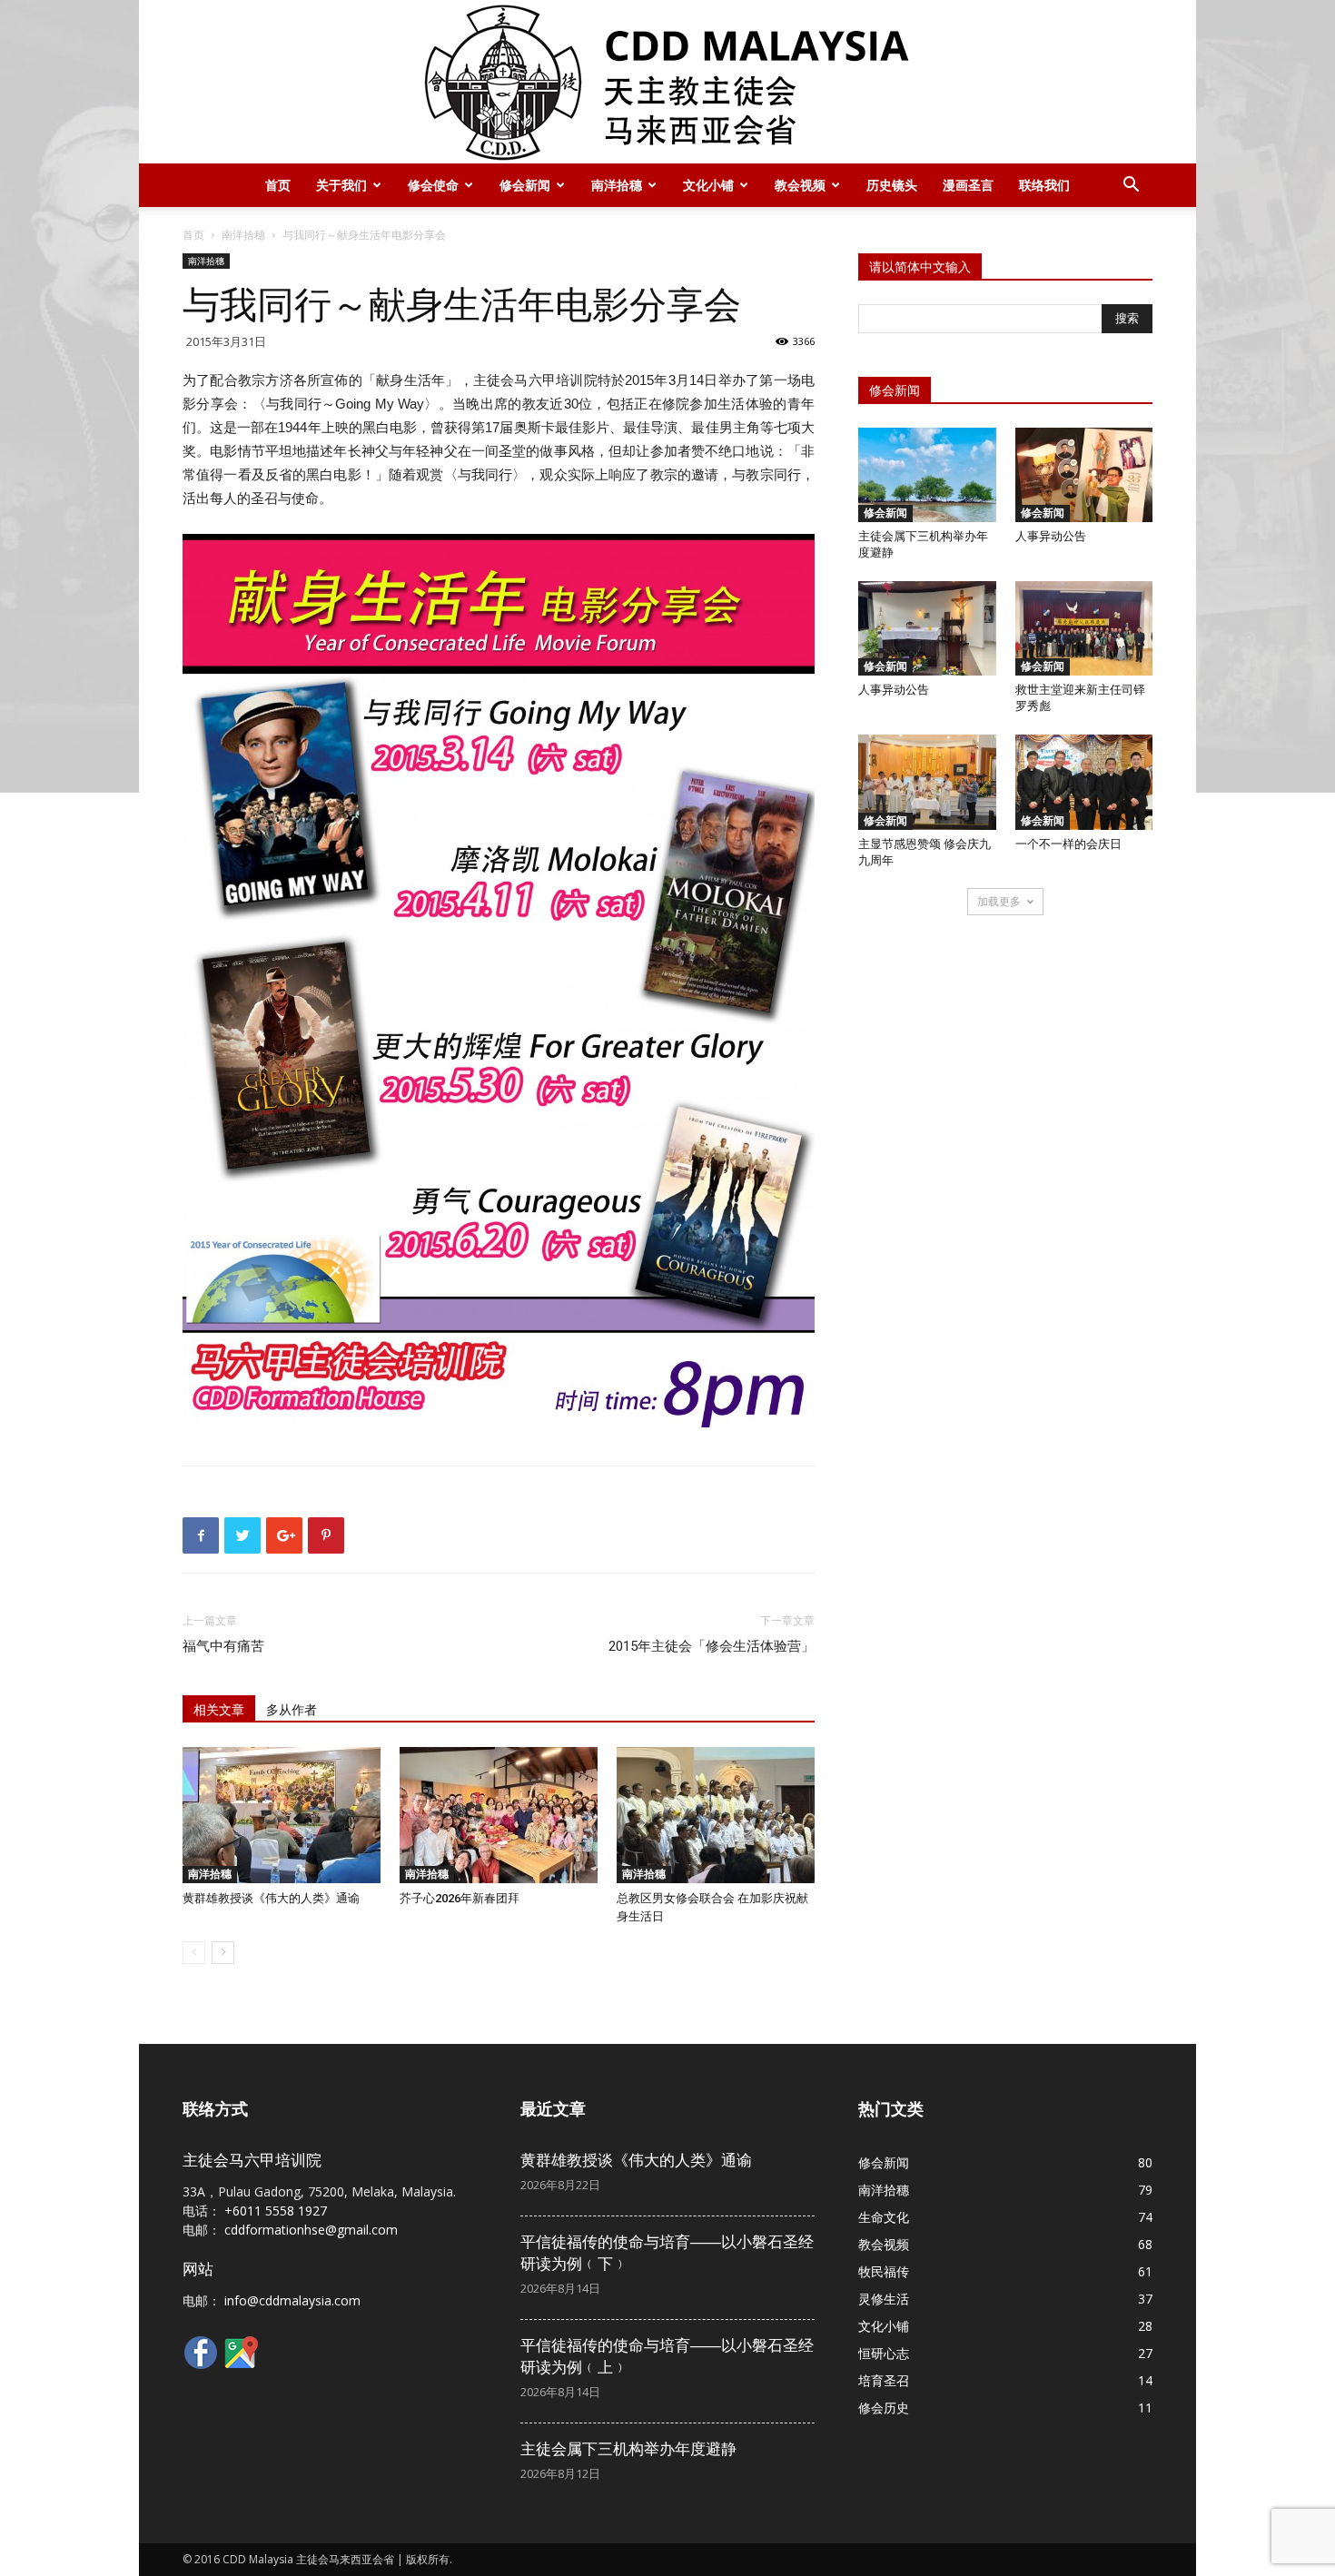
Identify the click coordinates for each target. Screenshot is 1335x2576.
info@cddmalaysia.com (292, 2300)
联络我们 (1044, 185)
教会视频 (800, 185)
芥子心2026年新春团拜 (460, 1898)
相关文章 (219, 1710)
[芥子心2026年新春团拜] (499, 1815)
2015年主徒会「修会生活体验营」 (712, 1646)
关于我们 (341, 185)
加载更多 (999, 901)
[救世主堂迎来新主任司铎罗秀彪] (1084, 628)
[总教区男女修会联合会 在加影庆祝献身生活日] (716, 1815)
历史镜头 (892, 185)
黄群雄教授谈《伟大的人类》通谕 (271, 1898)
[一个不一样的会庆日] (1084, 782)
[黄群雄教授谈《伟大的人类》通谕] (282, 1815)
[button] (1131, 187)
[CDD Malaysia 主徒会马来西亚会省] (667, 82)
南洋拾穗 (617, 185)
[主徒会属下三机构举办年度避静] (927, 475)
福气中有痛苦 (223, 1646)
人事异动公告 (1051, 536)
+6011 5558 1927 (276, 2211)
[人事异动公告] (1084, 475)
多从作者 (292, 1710)
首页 (278, 185)
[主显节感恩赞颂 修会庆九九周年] (927, 782)
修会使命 (433, 185)
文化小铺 (708, 185)
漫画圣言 (968, 185)
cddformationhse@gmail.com (311, 2230)
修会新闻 (525, 185)
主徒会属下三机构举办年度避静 (628, 2449)
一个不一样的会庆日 (1068, 844)
